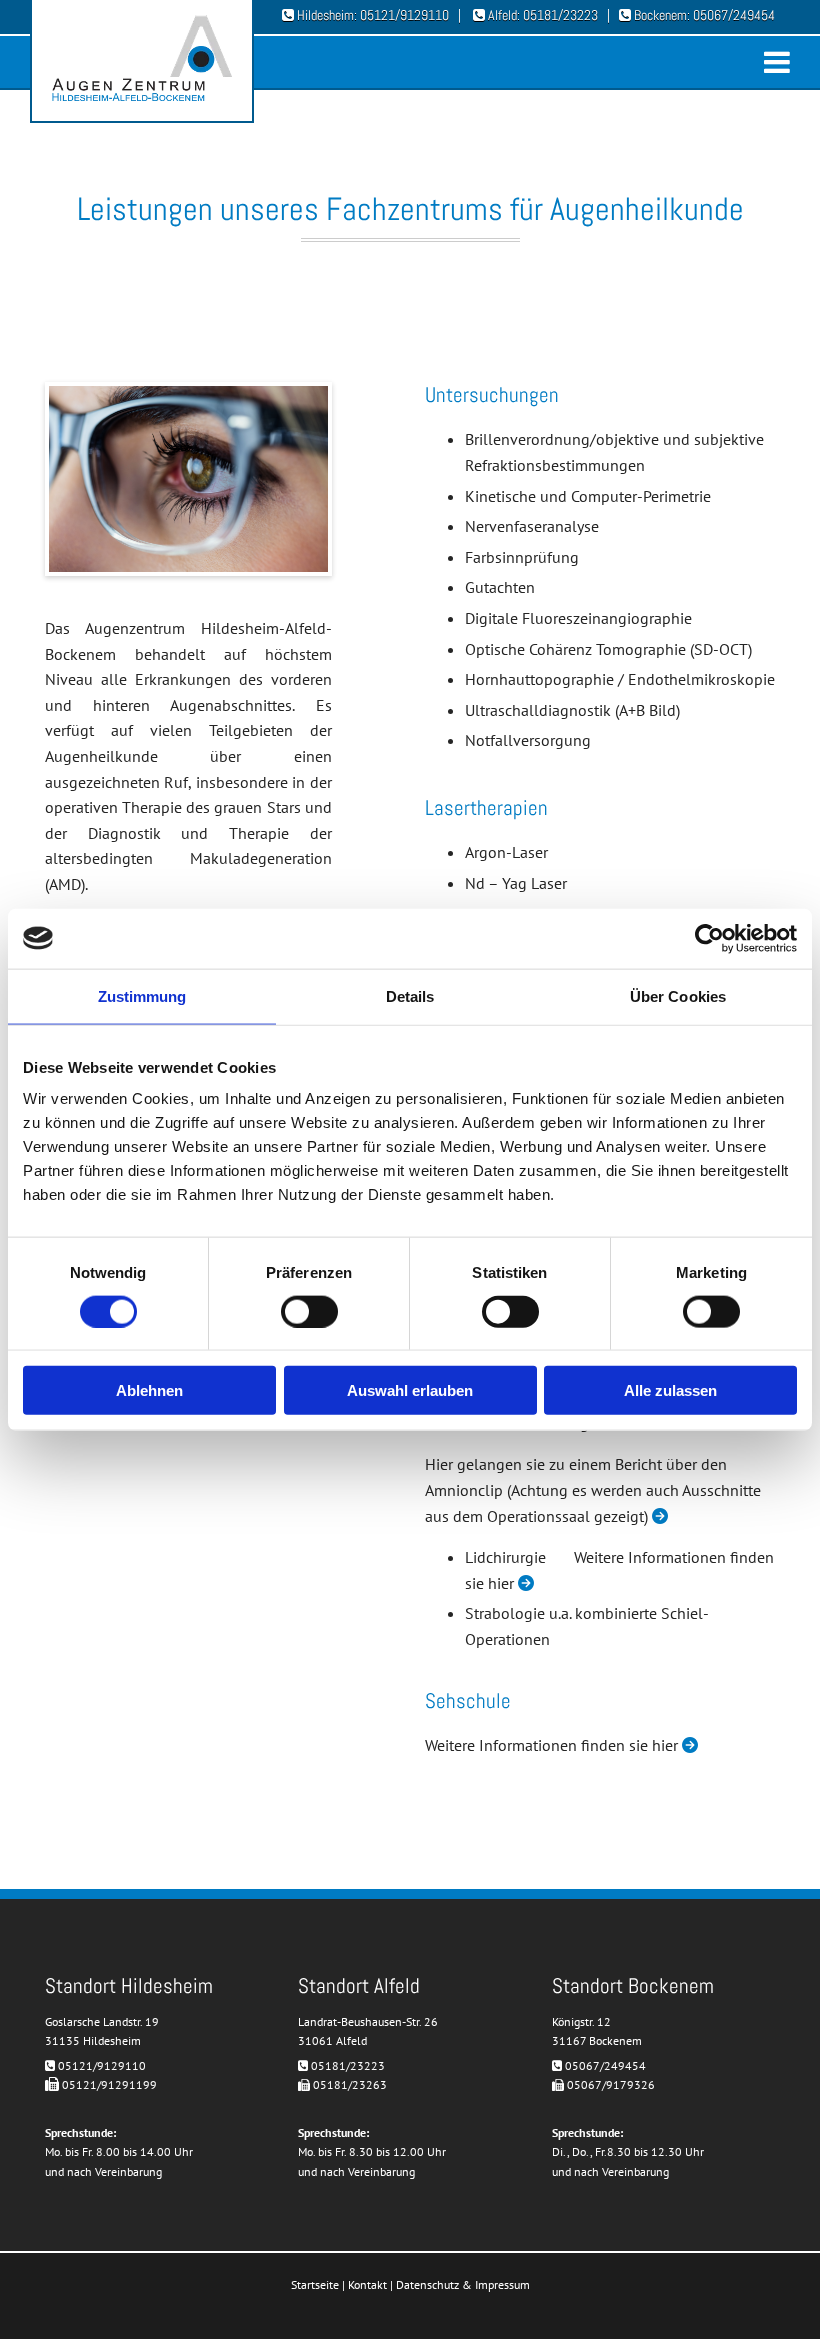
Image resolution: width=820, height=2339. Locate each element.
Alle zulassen (670, 1390)
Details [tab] (410, 995)
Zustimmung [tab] (142, 995)
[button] (534, 68)
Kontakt (367, 2284)
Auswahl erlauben (410, 1390)
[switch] (309, 1311)
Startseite (315, 2284)
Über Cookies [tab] (678, 995)
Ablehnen (149, 1390)
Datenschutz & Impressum (463, 2284)
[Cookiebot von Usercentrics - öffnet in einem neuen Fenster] (709, 938)
